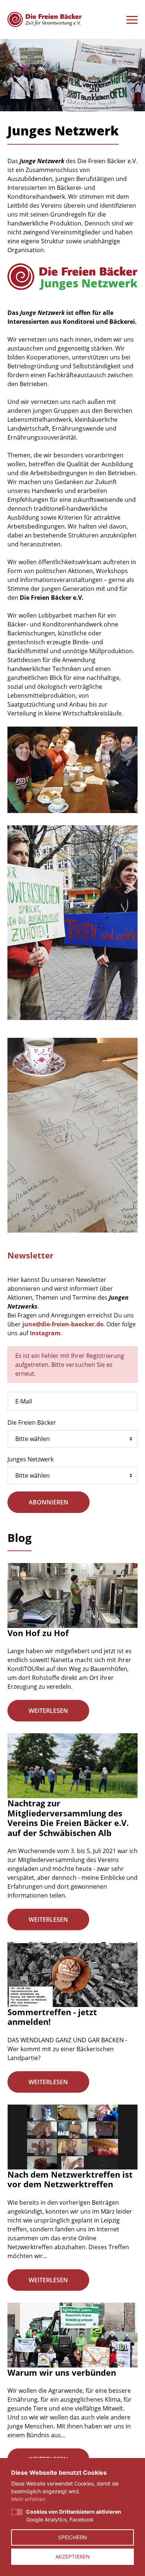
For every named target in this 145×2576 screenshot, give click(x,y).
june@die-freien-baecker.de (63, 1324)
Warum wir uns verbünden (62, 2372)
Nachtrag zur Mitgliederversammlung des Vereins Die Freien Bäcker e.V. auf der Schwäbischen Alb (68, 1818)
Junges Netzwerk (30, 1459)
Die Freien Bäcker (32, 1422)
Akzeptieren (73, 2557)
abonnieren (49, 1502)
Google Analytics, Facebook (74, 2516)
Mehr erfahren (28, 2499)
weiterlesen (48, 1711)
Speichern (72, 2537)
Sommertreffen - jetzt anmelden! (52, 2017)
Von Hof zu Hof (38, 1633)
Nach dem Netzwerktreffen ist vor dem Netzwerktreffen (70, 2179)
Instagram (45, 1333)
